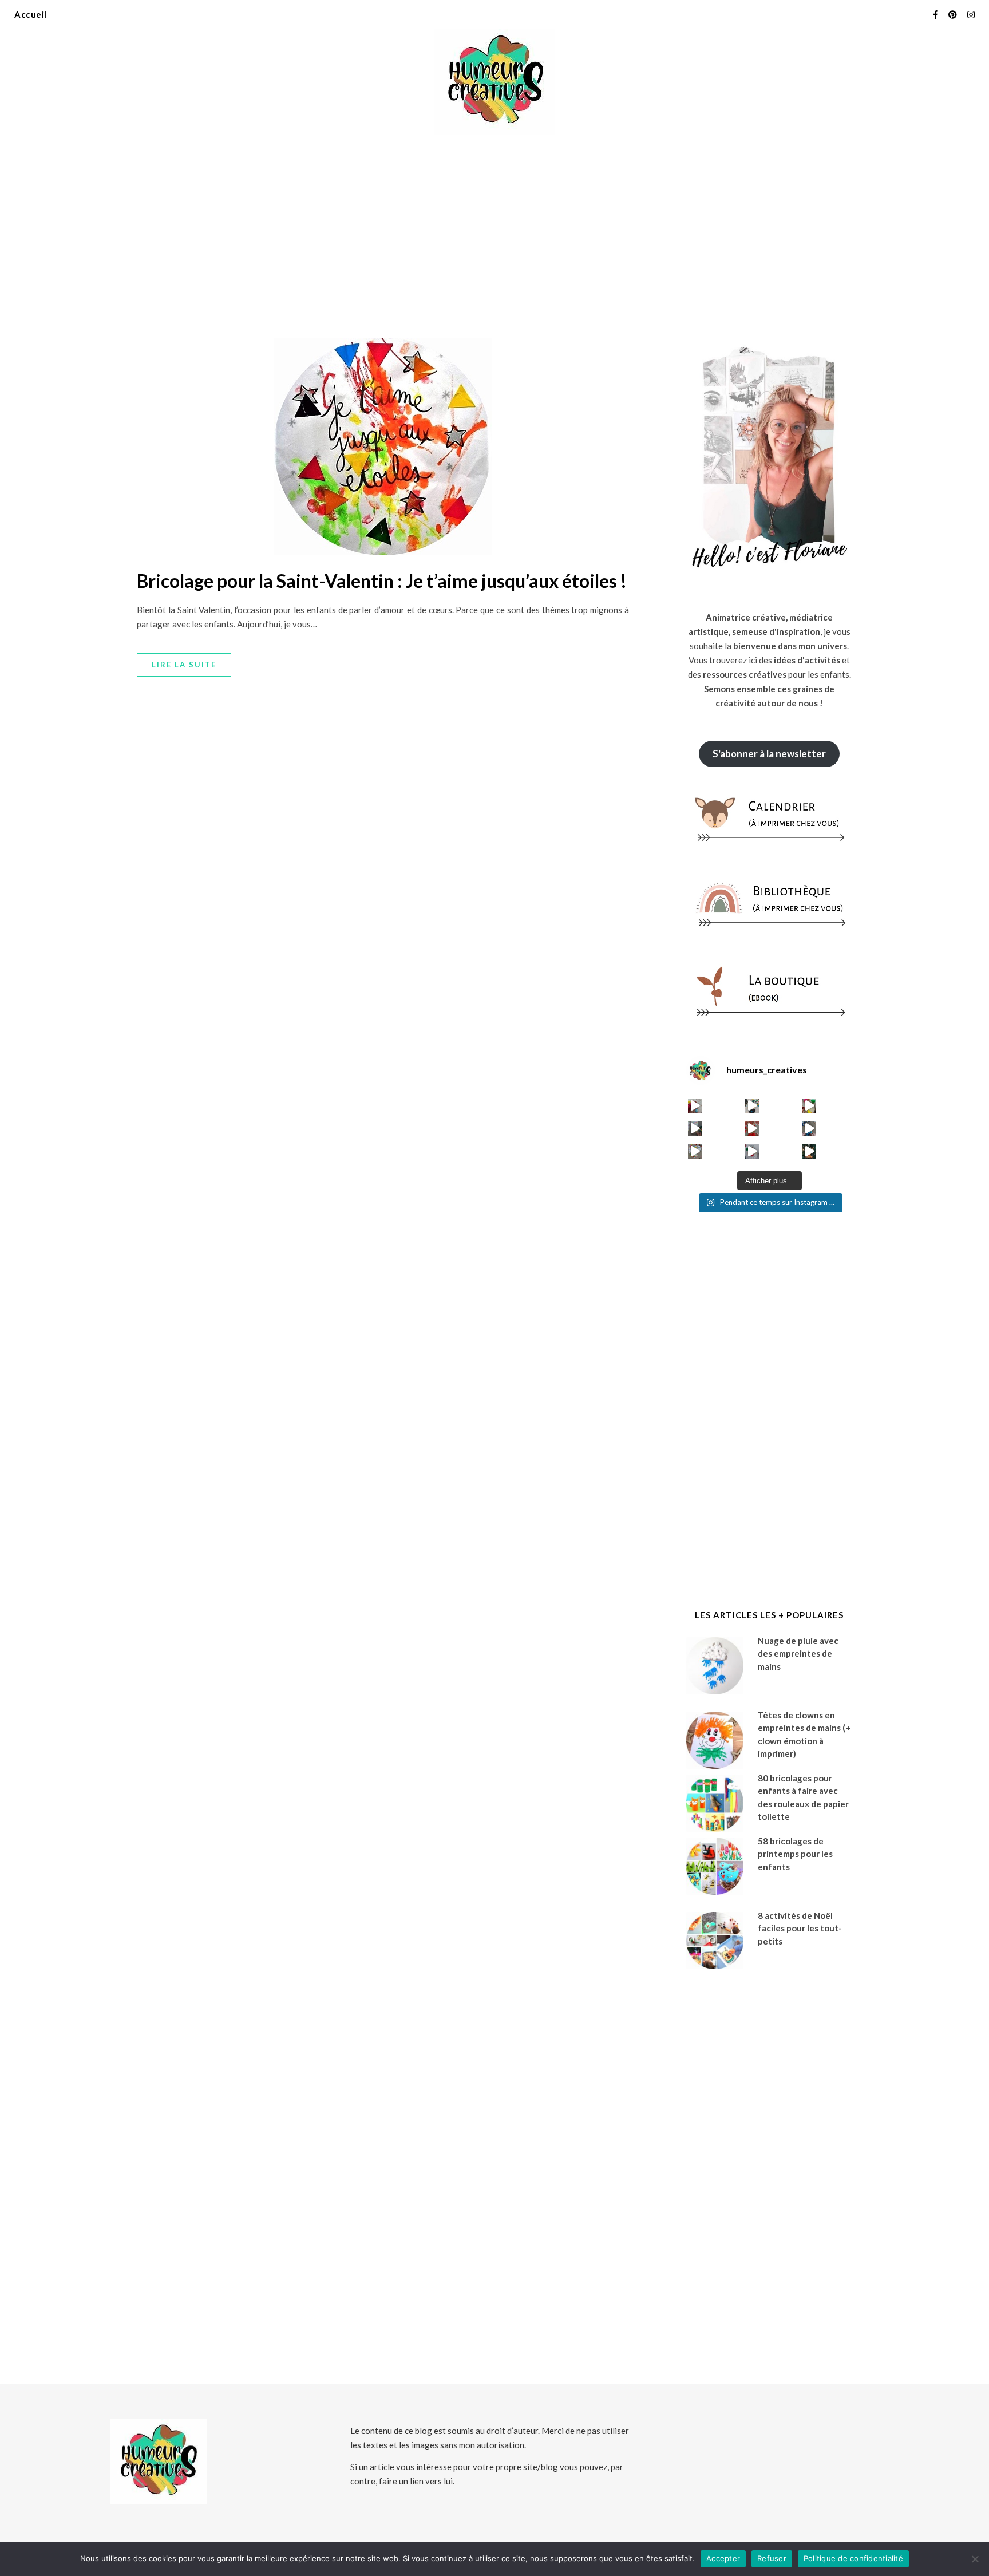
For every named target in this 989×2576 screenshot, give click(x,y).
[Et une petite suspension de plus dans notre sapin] (810, 1151)
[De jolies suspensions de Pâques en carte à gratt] (752, 1106)
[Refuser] (975, 2559)
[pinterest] (954, 14)
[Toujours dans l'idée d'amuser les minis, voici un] (752, 1129)
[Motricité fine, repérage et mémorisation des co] (695, 1129)
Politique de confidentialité (853, 2558)
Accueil (31, 14)
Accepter (723, 2558)
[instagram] (971, 14)
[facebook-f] (936, 14)
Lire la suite (184, 665)
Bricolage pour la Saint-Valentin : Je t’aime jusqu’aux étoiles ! (382, 581)
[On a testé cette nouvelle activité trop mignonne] (810, 1129)
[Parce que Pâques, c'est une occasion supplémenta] (695, 1106)
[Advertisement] (494, 229)
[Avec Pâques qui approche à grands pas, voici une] (810, 1106)
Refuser (772, 2558)
